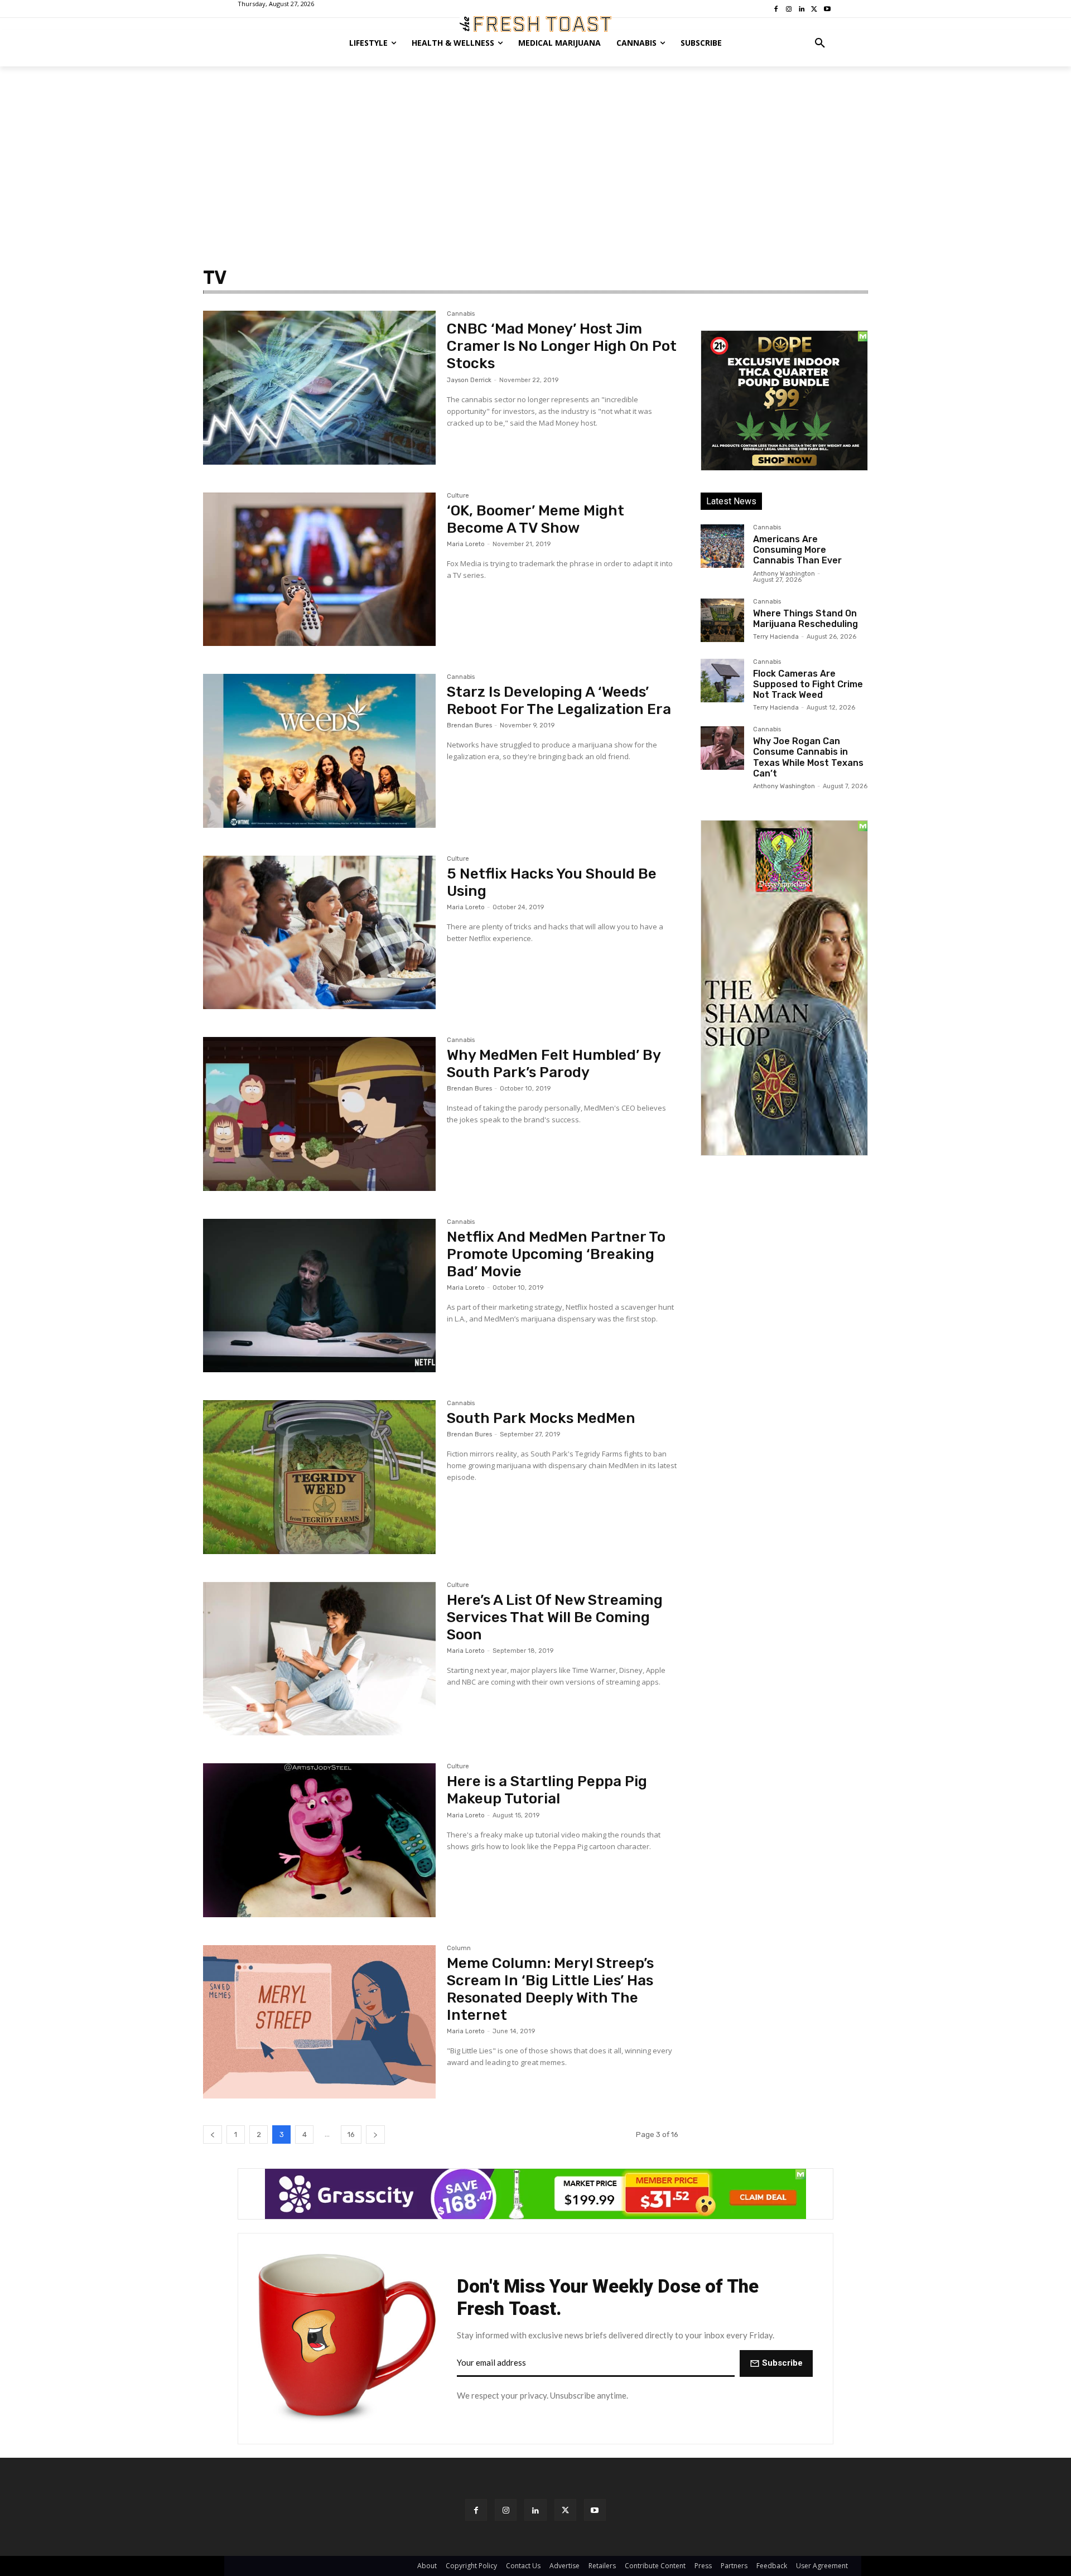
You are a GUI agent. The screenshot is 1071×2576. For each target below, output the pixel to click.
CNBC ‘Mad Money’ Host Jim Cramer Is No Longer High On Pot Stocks (562, 346)
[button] (820, 43)
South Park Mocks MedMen (541, 1418)
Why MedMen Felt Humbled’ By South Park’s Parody (554, 1064)
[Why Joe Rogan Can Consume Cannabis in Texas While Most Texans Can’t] (722, 748)
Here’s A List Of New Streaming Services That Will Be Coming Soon (555, 1617)
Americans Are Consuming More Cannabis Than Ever (797, 550)
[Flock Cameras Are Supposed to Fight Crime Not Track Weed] (722, 681)
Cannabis (461, 314)
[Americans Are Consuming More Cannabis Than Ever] (722, 546)
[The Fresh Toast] (535, 24)
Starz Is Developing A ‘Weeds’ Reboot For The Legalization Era (559, 701)
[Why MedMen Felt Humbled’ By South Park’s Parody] (319, 1114)
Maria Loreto (466, 544)
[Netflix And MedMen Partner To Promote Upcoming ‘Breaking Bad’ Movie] (319, 1296)
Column (459, 1948)
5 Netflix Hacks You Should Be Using (552, 882)
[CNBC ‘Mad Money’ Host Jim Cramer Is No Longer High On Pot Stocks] (319, 388)
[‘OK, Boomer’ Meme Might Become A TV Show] (319, 570)
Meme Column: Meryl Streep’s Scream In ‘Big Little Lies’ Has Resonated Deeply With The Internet (550, 1989)
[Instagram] (506, 2510)
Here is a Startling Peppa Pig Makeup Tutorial (547, 1790)
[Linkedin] (535, 2510)
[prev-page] (213, 2134)
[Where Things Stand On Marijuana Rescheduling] (722, 620)
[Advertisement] (535, 150)
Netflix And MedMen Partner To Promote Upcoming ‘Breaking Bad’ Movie (556, 1254)
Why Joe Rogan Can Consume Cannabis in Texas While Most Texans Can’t (808, 757)
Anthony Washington (784, 574)
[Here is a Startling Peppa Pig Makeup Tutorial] (319, 1840)
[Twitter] (565, 2510)
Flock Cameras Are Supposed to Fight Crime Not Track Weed (808, 684)
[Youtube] (595, 2510)
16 (351, 2134)
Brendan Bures (469, 725)
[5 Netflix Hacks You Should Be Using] (319, 933)
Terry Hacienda (776, 637)
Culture (458, 496)
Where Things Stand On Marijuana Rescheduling (805, 619)
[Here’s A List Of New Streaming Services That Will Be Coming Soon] (319, 1659)
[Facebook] (476, 2510)
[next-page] (375, 2134)
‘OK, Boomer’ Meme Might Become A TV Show (535, 519)
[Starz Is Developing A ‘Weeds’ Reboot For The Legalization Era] (319, 751)
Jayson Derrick (469, 380)
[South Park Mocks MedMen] (319, 1477)
